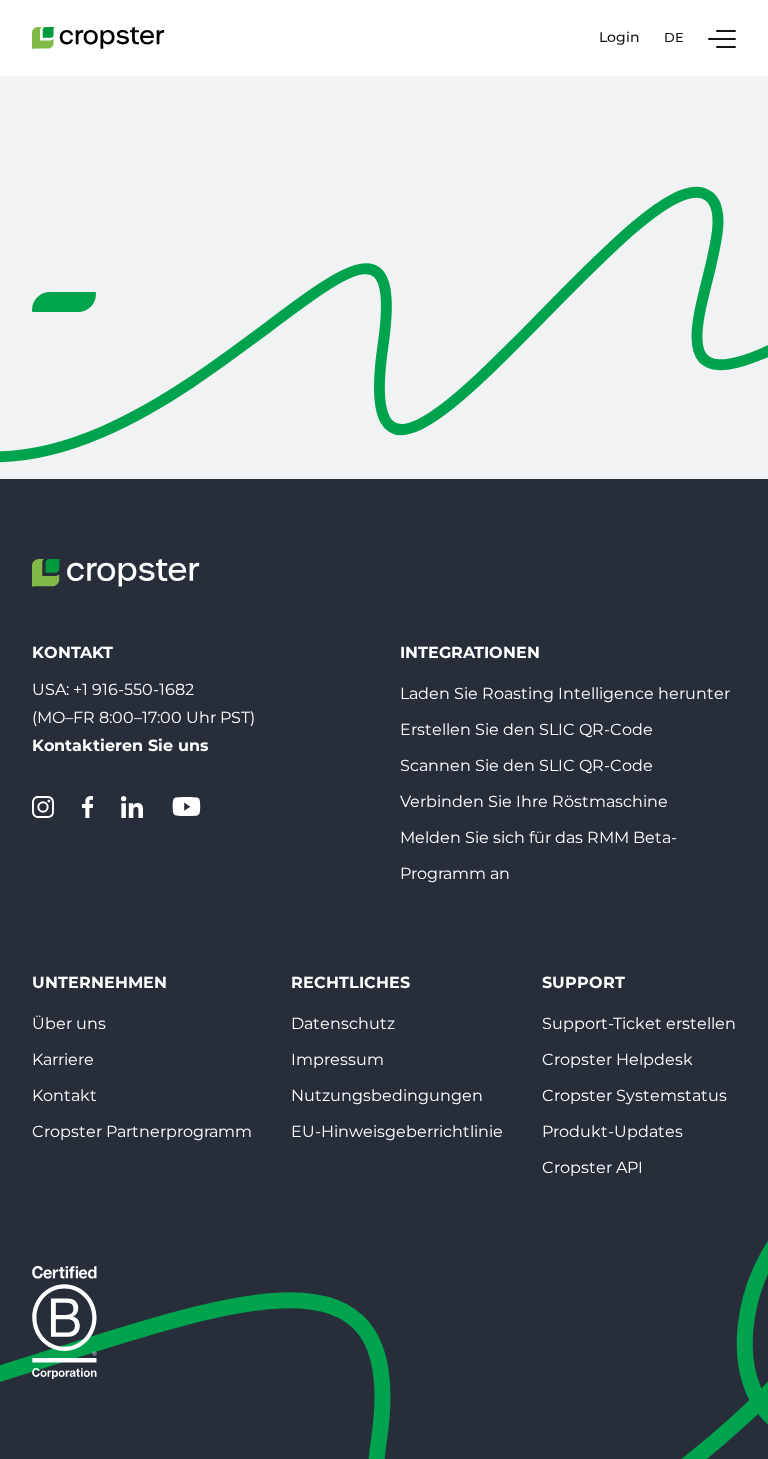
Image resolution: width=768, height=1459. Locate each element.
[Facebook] (87, 807)
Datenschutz (343, 1023)
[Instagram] (43, 807)
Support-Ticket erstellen (639, 1023)
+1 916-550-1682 (133, 689)
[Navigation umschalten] (722, 38)
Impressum (337, 1059)
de (674, 37)
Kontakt (64, 1095)
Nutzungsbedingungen (387, 1095)
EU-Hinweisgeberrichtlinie (397, 1131)
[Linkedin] (132, 807)
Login (619, 37)
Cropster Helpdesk (617, 1059)
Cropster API (592, 1167)
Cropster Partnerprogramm (142, 1131)
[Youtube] (186, 807)
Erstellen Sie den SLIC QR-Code (526, 729)
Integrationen (470, 652)
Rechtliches (350, 982)
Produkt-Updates (612, 1131)
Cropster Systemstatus (634, 1095)
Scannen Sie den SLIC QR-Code (526, 765)
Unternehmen (99, 982)
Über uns (69, 1023)
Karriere (63, 1059)
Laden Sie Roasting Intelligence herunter (565, 693)
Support (583, 982)
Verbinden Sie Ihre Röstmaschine (534, 801)
